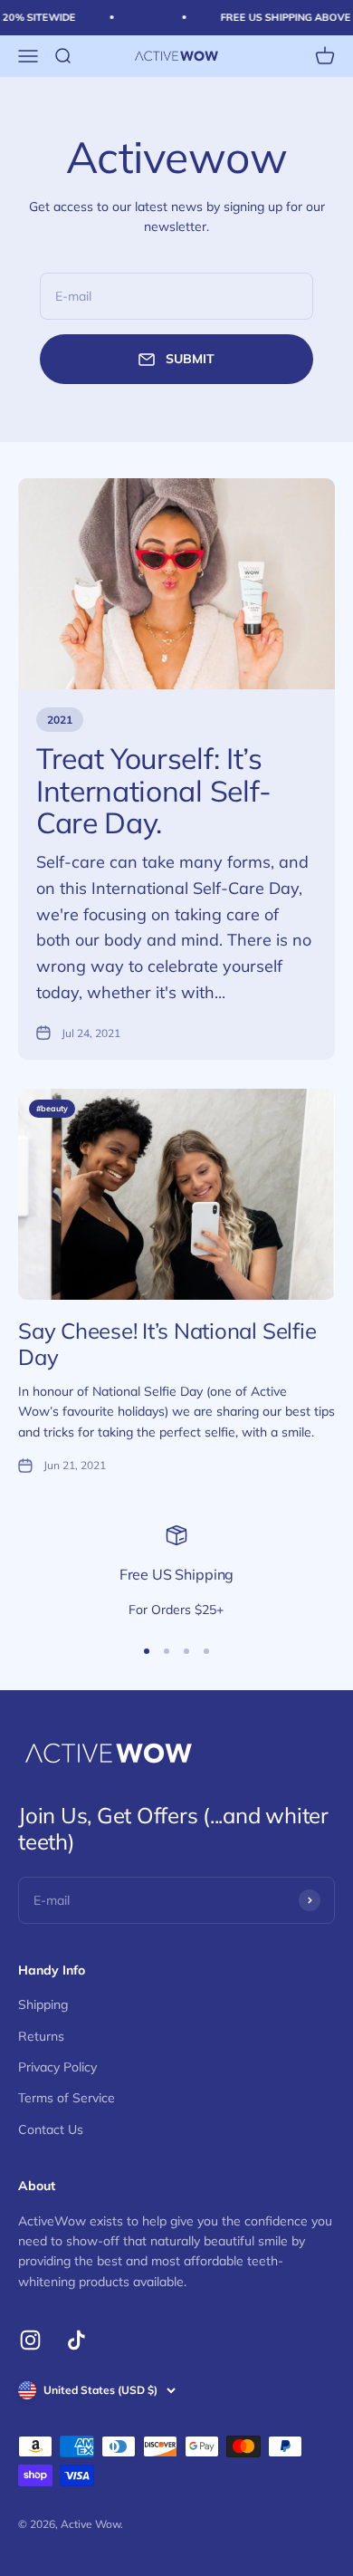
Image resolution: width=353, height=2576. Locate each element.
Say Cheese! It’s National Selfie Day (167, 1344)
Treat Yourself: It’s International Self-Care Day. (154, 790)
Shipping (43, 2004)
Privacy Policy (57, 2067)
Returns (41, 2036)
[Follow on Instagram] (30, 2340)
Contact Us (51, 2129)
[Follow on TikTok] (76, 2340)
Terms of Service (67, 2098)
